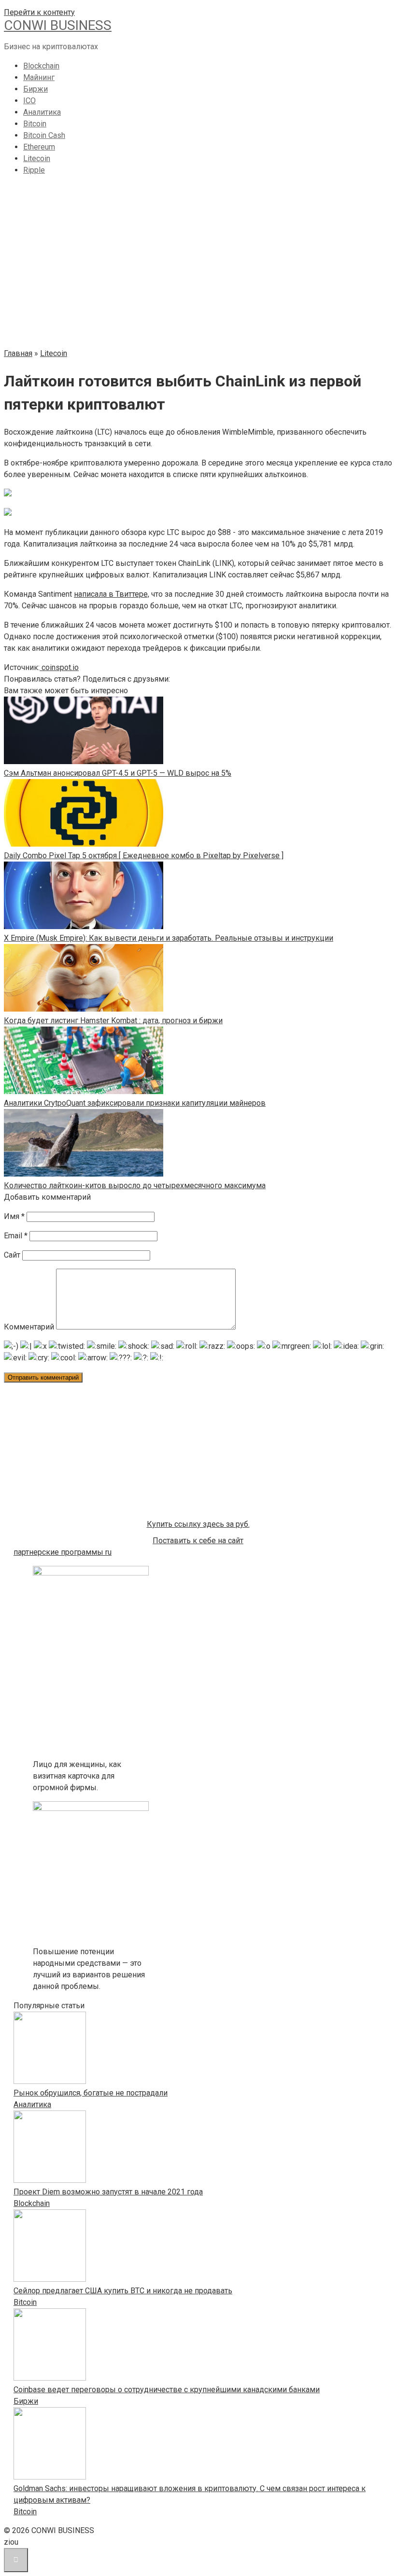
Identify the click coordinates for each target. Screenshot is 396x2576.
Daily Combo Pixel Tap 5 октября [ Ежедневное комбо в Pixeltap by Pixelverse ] (144, 856)
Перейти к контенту (39, 12)
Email (16, 1236)
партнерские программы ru (63, 1552)
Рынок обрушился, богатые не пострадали (91, 2093)
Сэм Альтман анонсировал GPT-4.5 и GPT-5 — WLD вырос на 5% (118, 773)
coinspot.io (59, 667)
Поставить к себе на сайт (198, 1541)
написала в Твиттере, (112, 594)
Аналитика (42, 112)
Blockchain (41, 66)
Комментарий (29, 1327)
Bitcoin (35, 124)
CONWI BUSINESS (58, 25)
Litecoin (37, 158)
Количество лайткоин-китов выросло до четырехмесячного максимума (135, 1185)
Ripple (34, 170)
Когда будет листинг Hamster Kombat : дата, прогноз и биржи (113, 1021)
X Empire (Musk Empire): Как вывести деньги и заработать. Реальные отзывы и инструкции (169, 938)
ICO (29, 101)
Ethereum (39, 147)
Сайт (12, 1255)
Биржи (35, 89)
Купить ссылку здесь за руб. (198, 1524)
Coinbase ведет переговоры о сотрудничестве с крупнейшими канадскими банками (167, 2390)
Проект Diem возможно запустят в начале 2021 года (108, 2192)
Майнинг (39, 77)
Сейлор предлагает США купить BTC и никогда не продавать (123, 2291)
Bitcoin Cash (44, 135)
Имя (14, 1216)
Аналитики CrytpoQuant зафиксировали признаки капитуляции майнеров (135, 1103)
